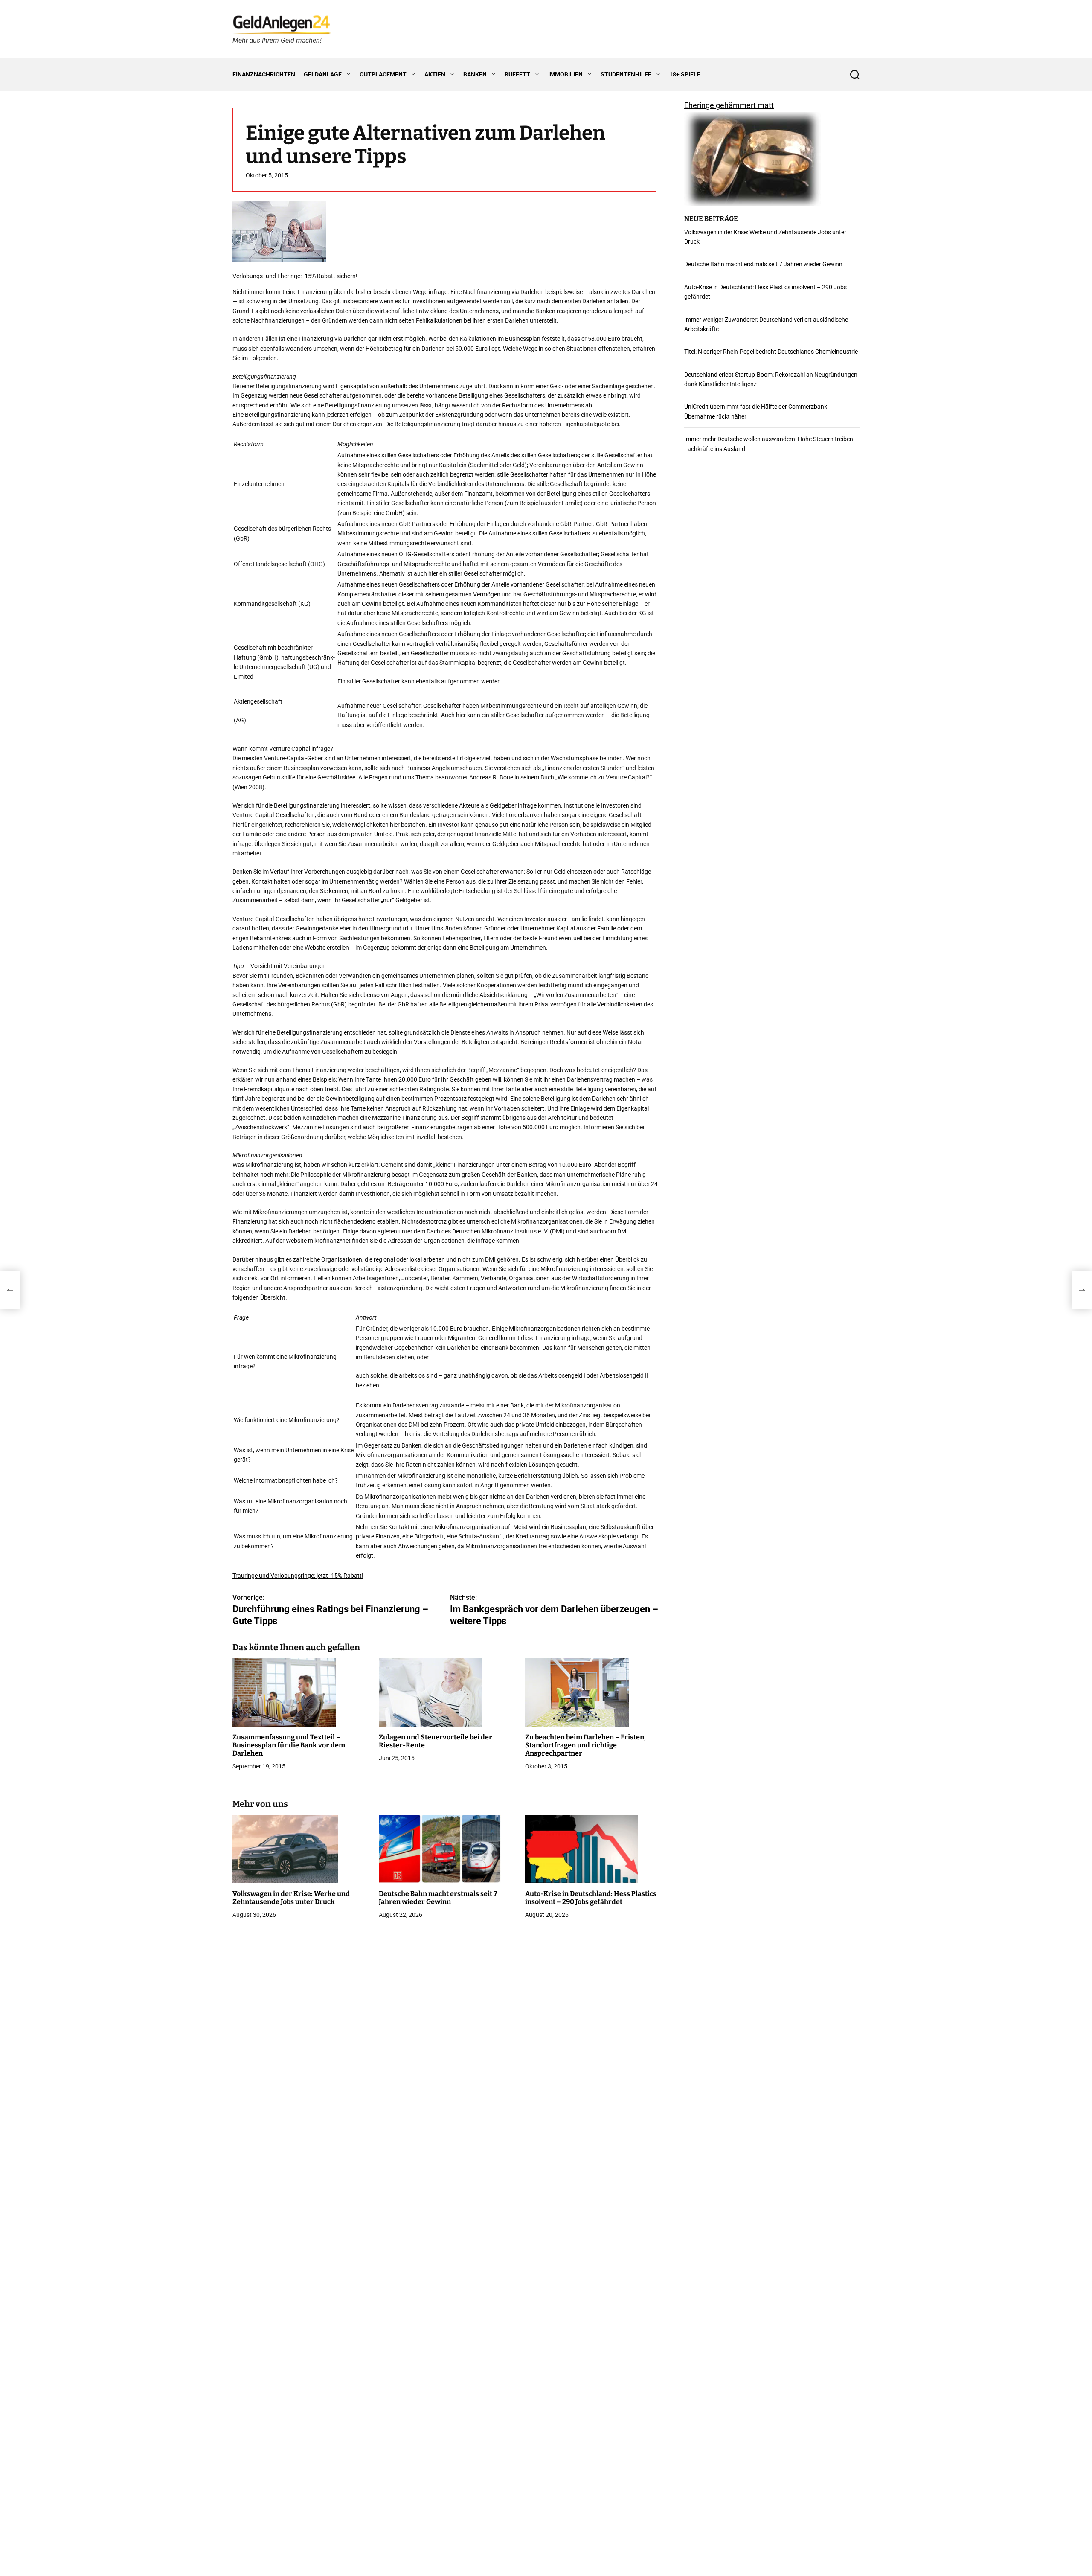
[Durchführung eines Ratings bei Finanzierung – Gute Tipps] (10, 1290)
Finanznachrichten (264, 74)
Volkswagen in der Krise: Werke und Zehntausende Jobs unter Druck (291, 1898)
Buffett (517, 74)
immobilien (565, 74)
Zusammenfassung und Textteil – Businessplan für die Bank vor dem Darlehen (289, 1745)
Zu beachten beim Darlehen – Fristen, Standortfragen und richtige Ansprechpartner (585, 1745)
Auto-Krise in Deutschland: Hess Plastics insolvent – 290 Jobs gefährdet (591, 1898)
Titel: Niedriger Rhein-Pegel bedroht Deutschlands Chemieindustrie (771, 352)
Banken (475, 74)
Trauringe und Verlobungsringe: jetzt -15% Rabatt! (298, 1576)
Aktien (435, 74)
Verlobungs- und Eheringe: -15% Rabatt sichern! (295, 276)
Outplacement (383, 74)
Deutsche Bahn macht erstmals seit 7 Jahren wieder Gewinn (438, 1898)
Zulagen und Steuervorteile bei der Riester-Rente (436, 1741)
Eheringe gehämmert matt (729, 105)
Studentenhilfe (626, 74)
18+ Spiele (685, 74)
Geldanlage (323, 74)
